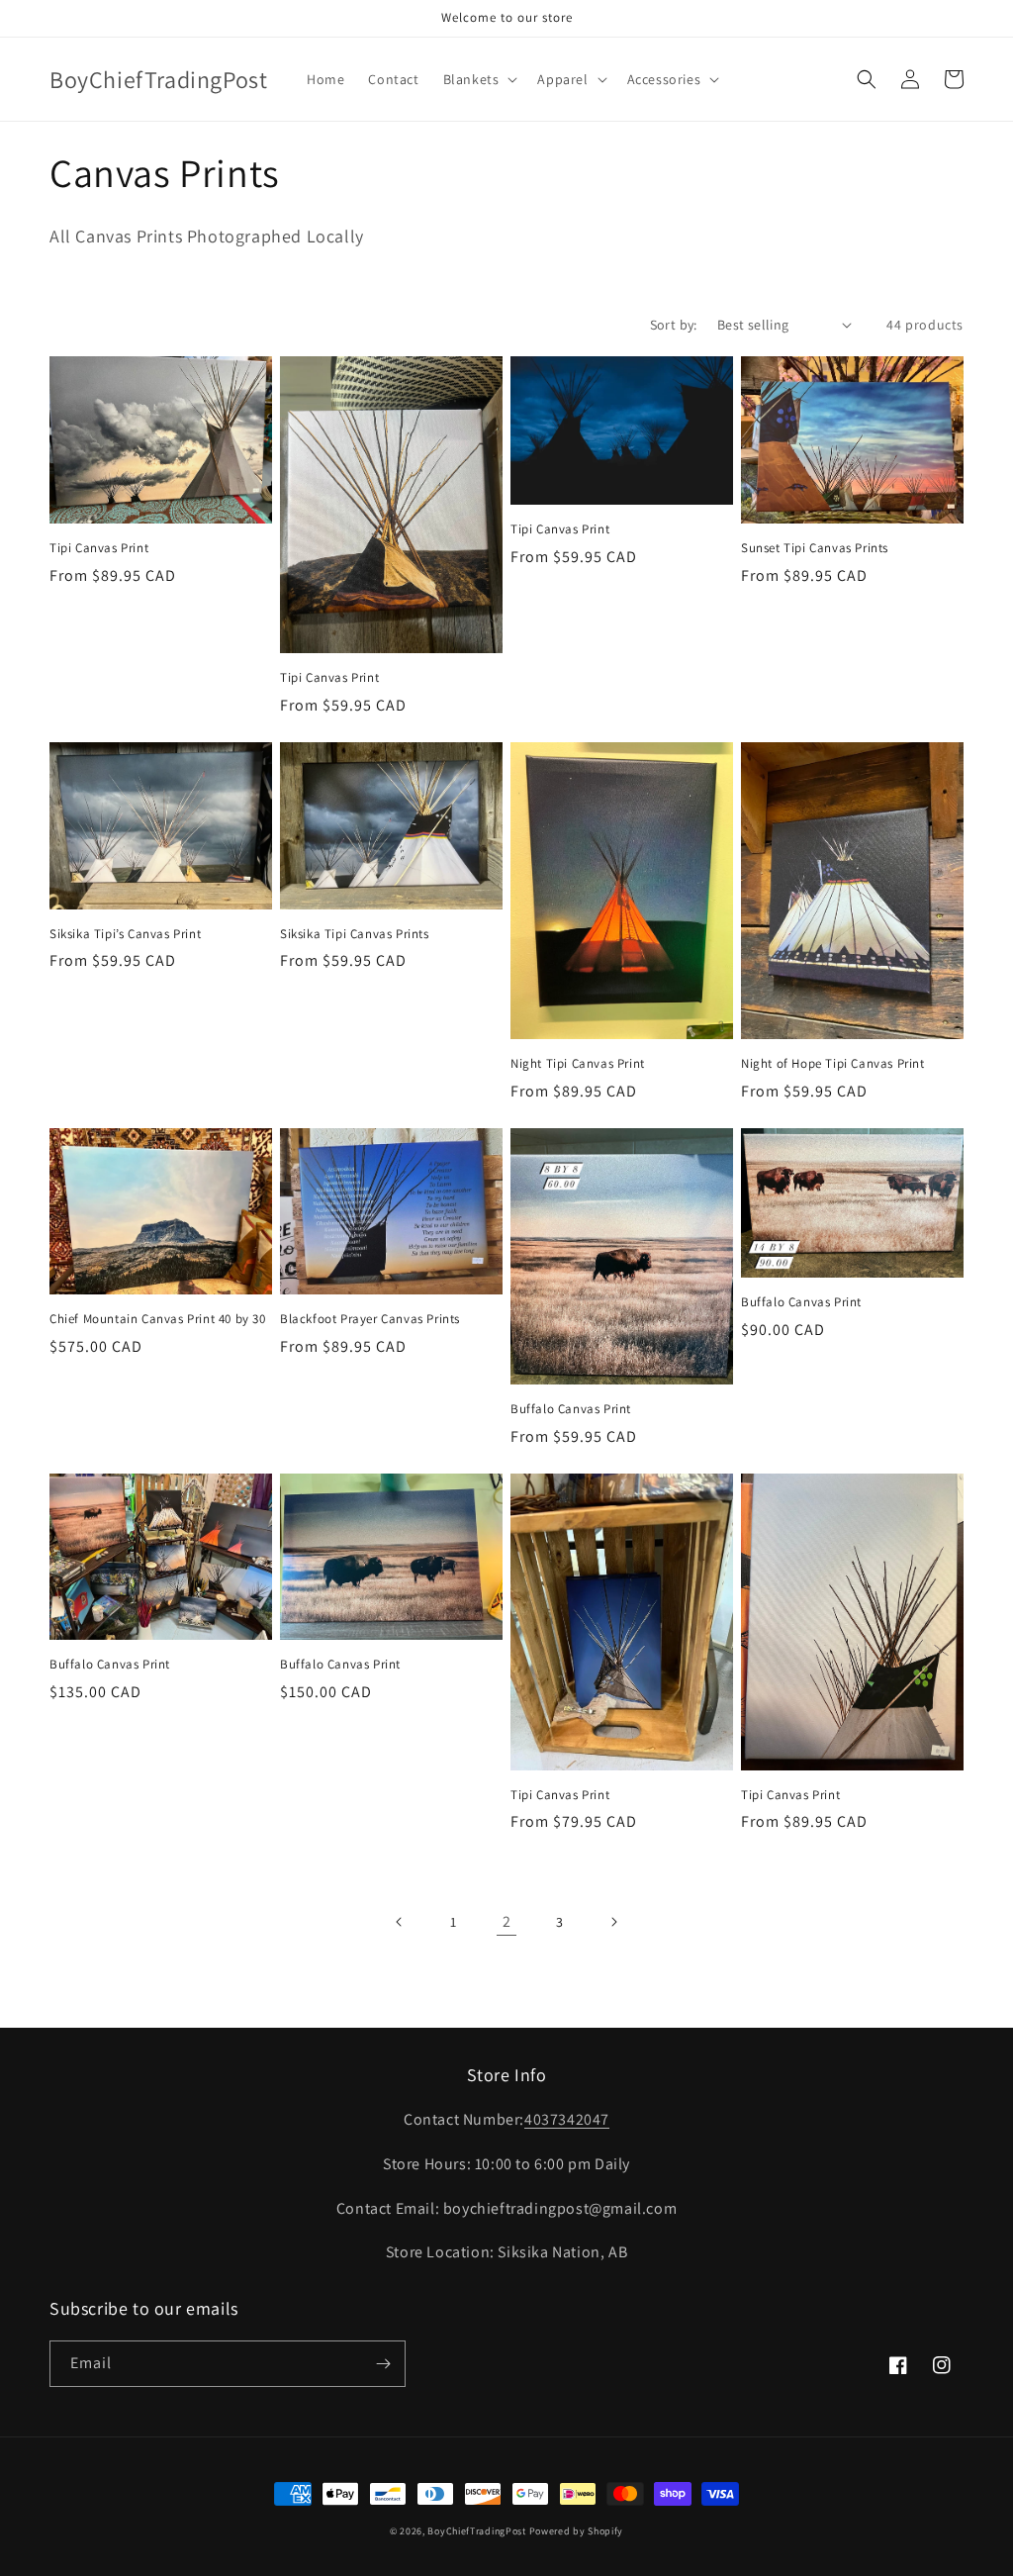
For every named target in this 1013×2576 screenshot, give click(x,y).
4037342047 (567, 2119)
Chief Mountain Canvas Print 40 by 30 (158, 1319)
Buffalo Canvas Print (571, 1409)
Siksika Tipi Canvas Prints (355, 934)
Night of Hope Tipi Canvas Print (833, 1064)
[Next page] (613, 1922)
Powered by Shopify (577, 2531)
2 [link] (507, 1921)
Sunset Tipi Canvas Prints (815, 548)
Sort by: (674, 325)
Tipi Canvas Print (99, 548)
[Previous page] (400, 1922)
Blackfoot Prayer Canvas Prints (370, 1319)
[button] (479, 79)
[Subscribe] (383, 2364)
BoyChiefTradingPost (476, 2531)
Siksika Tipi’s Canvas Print (125, 934)
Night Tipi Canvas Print (578, 1064)
